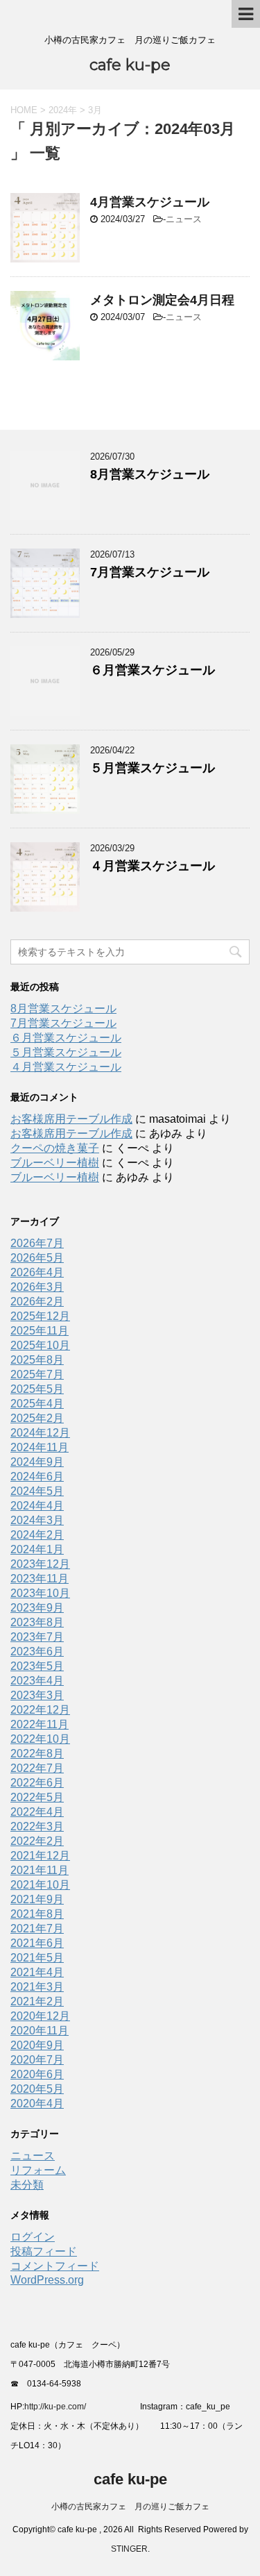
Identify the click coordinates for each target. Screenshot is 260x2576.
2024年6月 (37, 1477)
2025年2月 (37, 1418)
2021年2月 (37, 2001)
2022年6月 (37, 1783)
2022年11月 (40, 1724)
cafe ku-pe (130, 65)
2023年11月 (40, 1579)
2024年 (63, 110)
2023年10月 (40, 1593)
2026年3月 (37, 1287)
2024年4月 (37, 1506)
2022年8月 (37, 1754)
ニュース (184, 219)
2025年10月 (40, 1345)
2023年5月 (37, 1666)
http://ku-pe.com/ (60, 2407)
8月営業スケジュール (150, 474)
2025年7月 (37, 1374)
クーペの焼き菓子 (55, 1148)
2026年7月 (37, 1243)
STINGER (129, 2549)
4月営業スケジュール (150, 202)
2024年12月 (40, 1433)
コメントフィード (55, 2266)
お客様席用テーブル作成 (71, 1119)
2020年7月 (37, 2060)
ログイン (33, 2237)
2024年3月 (37, 1520)
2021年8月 (37, 1914)
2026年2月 (37, 1302)
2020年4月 (37, 2104)
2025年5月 (37, 1389)
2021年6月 (37, 1943)
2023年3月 (37, 1695)
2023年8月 (37, 1622)
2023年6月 (37, 1651)
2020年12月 (40, 2016)
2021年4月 (37, 1972)
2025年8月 (37, 1360)
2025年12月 (40, 1316)
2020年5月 (37, 2089)
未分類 (27, 2185)
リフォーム (38, 2170)
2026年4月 (37, 1272)
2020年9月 (37, 2045)
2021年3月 (37, 1987)
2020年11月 (40, 2031)
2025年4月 (37, 1404)
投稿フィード (44, 2251)
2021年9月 (37, 1899)
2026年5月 (37, 1258)
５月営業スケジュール (153, 768)
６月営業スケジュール (153, 670)
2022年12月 (40, 1710)
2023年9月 (37, 1608)
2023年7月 (37, 1637)
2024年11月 (40, 1447)
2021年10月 (40, 1885)
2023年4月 (37, 1681)
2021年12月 (40, 1856)
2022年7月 (37, 1768)
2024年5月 (37, 1491)
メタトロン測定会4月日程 (162, 300)
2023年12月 (40, 1564)
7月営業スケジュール (150, 572)
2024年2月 (37, 1535)
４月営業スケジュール (153, 866)
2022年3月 (37, 1826)
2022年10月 (40, 1739)
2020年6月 (37, 2074)
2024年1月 (37, 1549)
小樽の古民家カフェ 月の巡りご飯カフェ (130, 2507)
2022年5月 (37, 1797)
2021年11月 (40, 1870)
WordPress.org (47, 2280)
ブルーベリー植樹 (55, 1163)
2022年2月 (37, 1841)
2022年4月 (37, 1812)
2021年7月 (37, 1929)
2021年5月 (37, 1958)
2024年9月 (37, 1462)
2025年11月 (40, 1331)
